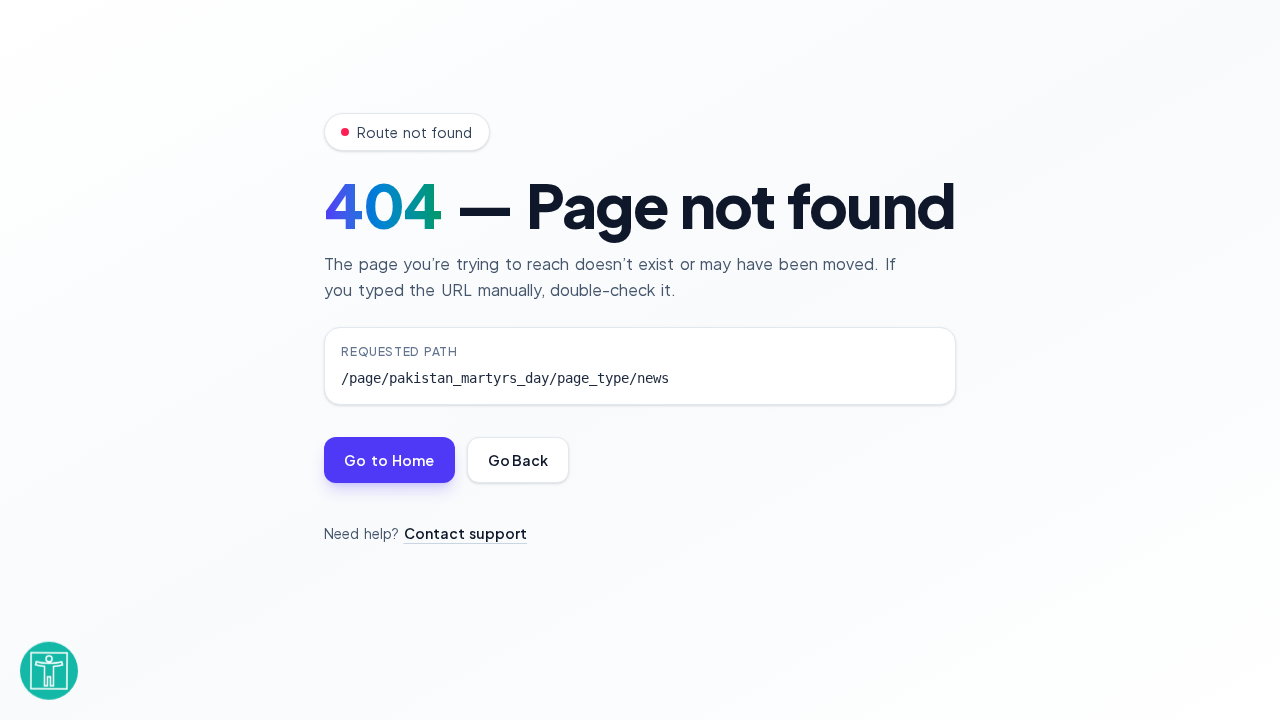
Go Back (518, 460)
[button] (49, 667)
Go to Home (389, 460)
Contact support (466, 533)
